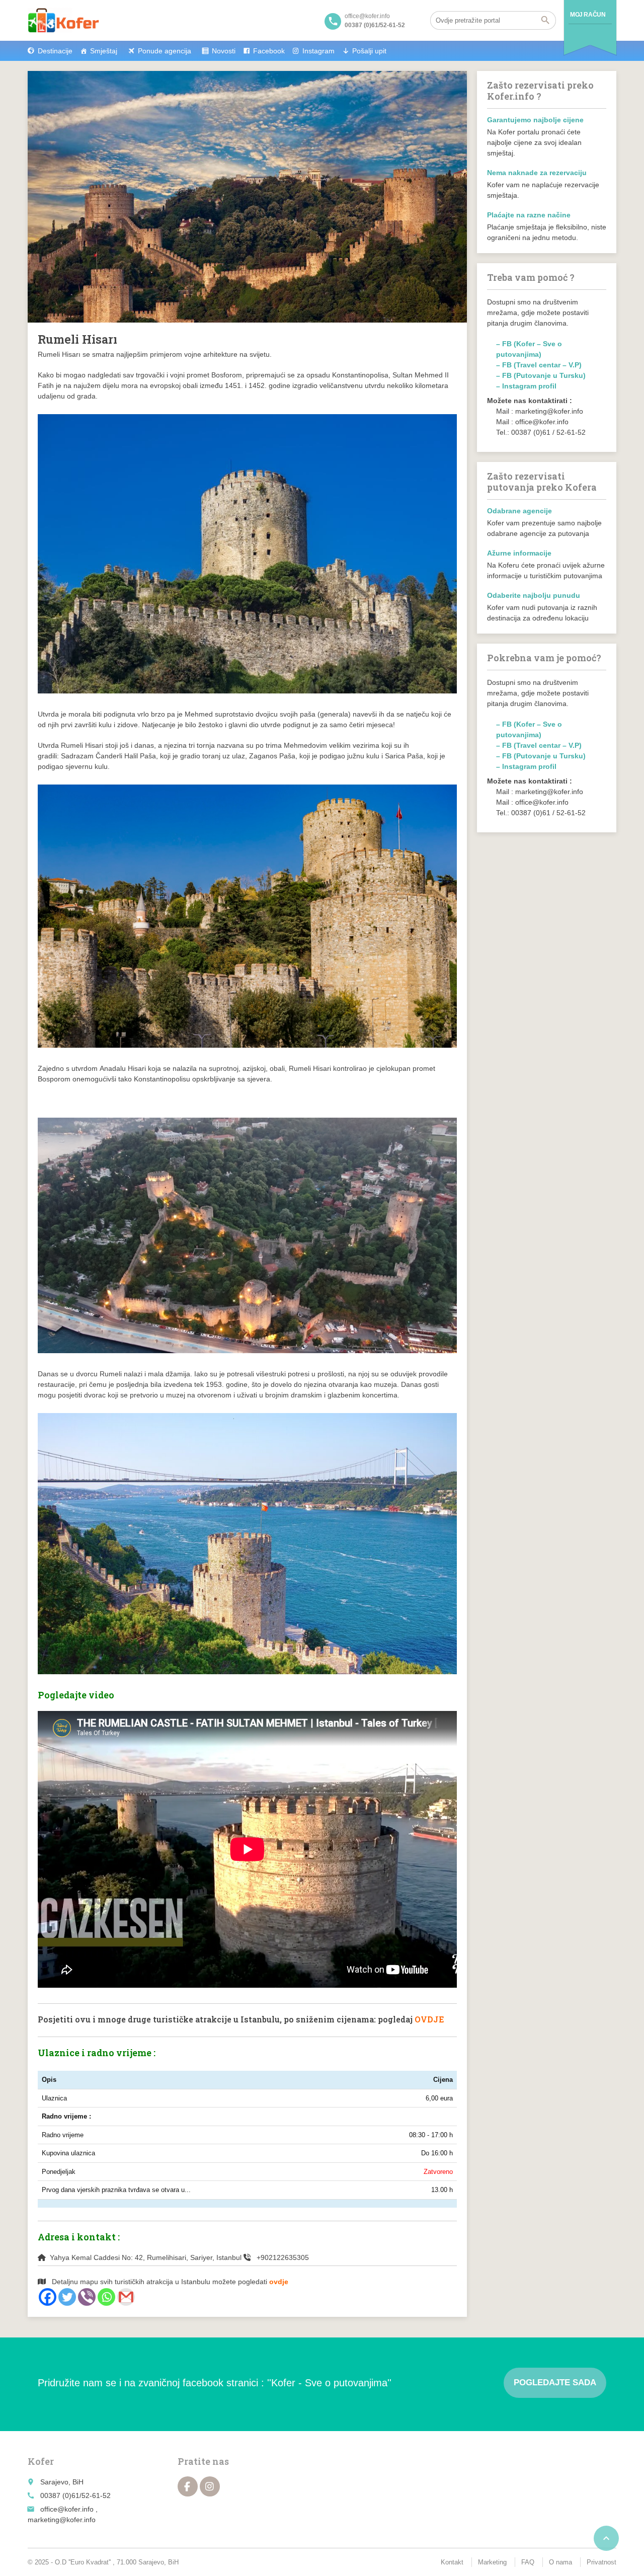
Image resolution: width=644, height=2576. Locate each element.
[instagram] (210, 2486)
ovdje (279, 2282)
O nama (560, 2562)
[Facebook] (48, 2297)
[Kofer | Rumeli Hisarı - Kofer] (63, 20)
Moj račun (588, 15)
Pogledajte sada (555, 2383)
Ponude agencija (165, 51)
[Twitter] (67, 2297)
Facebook (269, 51)
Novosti (224, 51)
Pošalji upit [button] (369, 51)
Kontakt (452, 2562)
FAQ (528, 2562)
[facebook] (188, 2486)
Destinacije (55, 51)
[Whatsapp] (106, 2297)
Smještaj (104, 51)
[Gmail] (126, 2297)
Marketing (492, 2562)
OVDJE (429, 2019)
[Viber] (87, 2297)
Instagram (318, 51)
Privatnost (601, 2562)
